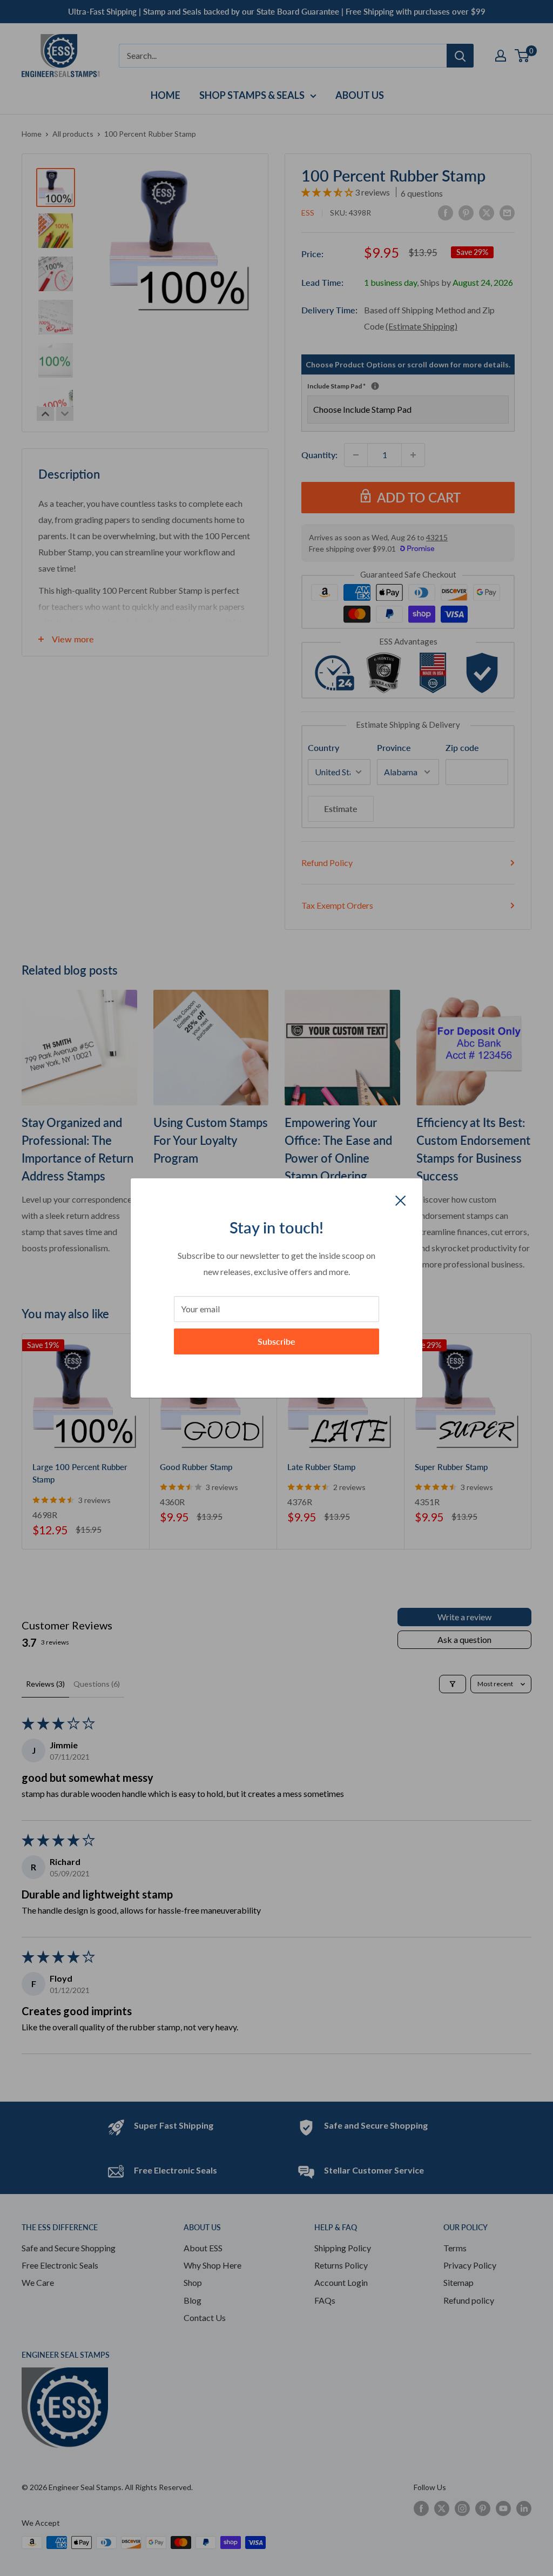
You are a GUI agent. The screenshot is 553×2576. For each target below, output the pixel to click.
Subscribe (276, 1341)
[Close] (401, 1199)
